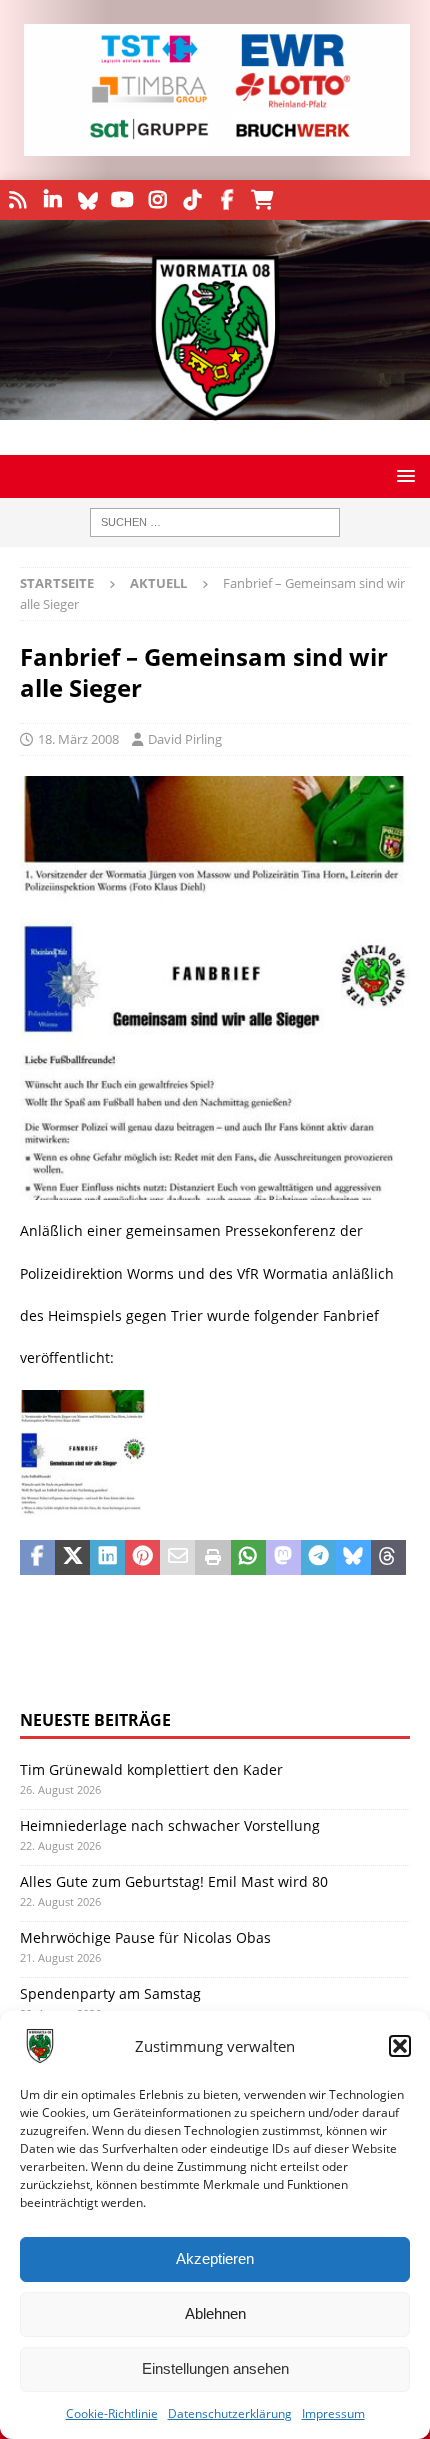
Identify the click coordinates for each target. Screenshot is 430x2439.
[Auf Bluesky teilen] (353, 1558)
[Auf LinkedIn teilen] (107, 1558)
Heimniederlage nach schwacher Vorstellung (170, 1825)
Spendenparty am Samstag (110, 1993)
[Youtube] (122, 200)
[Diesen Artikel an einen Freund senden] (177, 1558)
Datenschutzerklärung (230, 2413)
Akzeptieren (215, 2258)
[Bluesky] (87, 200)
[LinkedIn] (52, 200)
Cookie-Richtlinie (112, 2413)
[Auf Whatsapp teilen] (248, 1558)
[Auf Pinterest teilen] (142, 1558)
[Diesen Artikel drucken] (212, 1558)
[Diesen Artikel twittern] (72, 1558)
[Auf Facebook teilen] (37, 1558)
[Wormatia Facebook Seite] (227, 200)
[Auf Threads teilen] (388, 1558)
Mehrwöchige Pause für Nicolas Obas (145, 1937)
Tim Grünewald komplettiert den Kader (151, 1769)
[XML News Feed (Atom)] (17, 200)
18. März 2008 (78, 739)
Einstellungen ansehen (215, 2368)
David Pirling (185, 739)
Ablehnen (215, 2313)
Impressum (333, 2413)
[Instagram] (157, 200)
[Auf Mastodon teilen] (283, 1558)
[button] (400, 2046)
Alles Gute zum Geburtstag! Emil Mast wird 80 (174, 1881)
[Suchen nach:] (215, 522)
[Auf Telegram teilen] (318, 1558)
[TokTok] (192, 200)
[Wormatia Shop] (262, 200)
